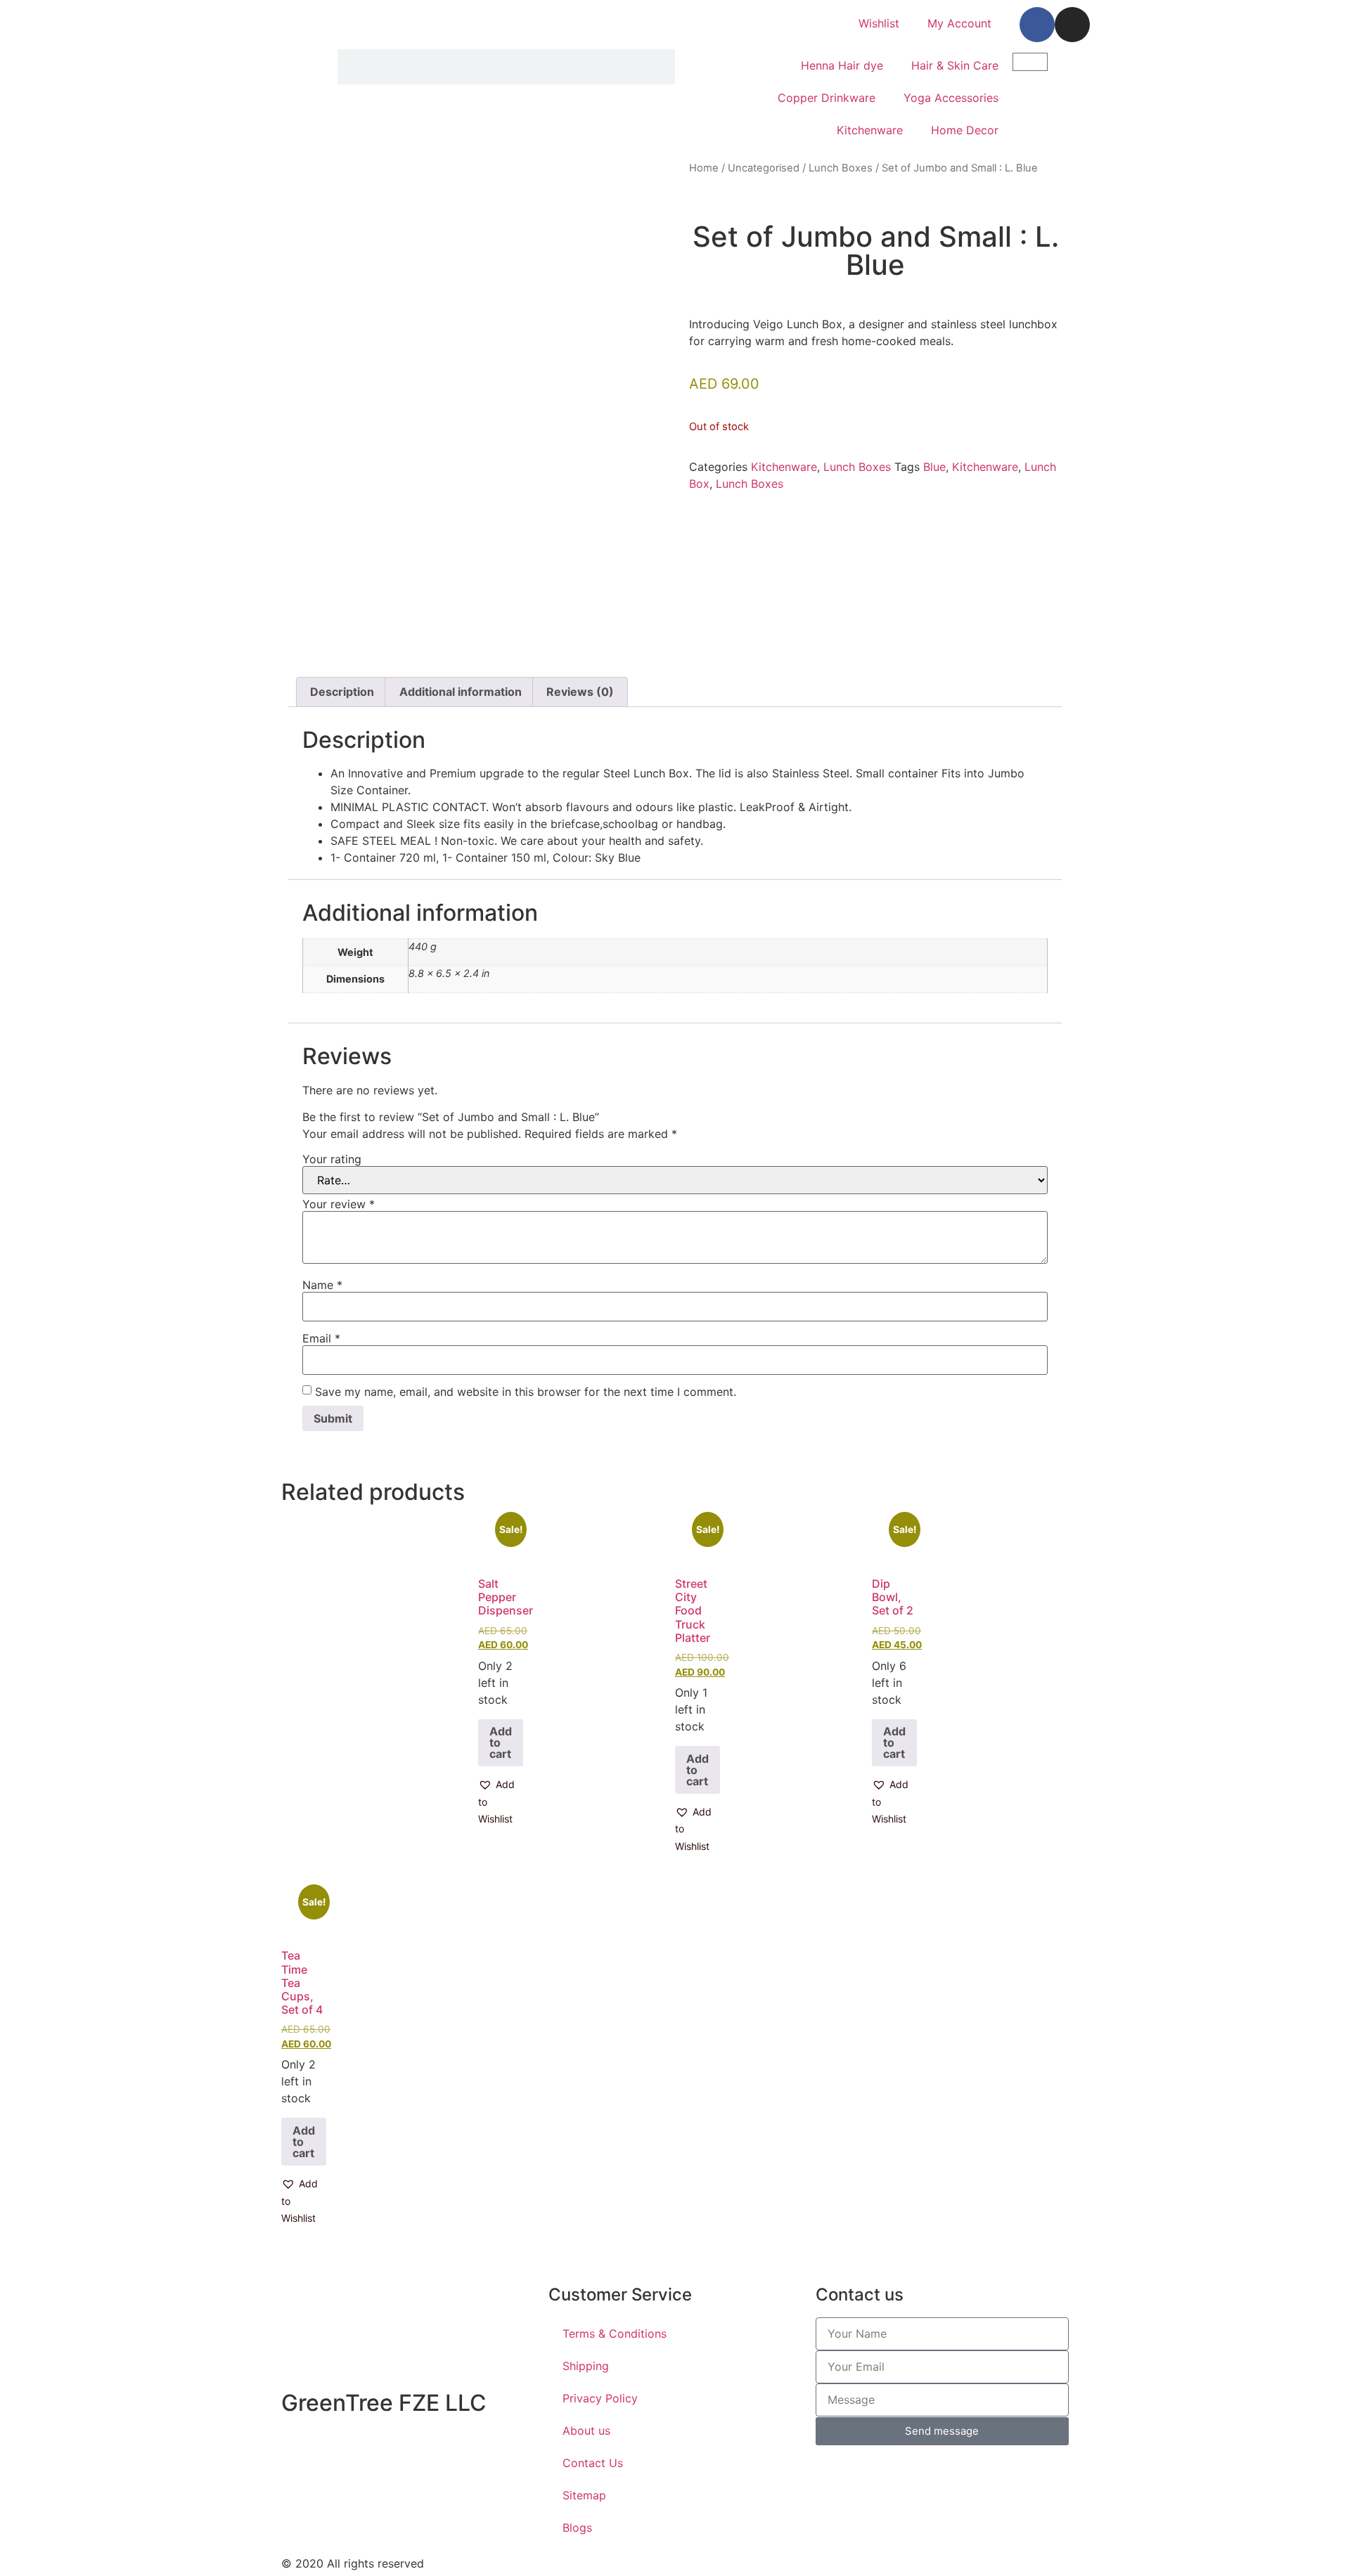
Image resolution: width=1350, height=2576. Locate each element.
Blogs (577, 2528)
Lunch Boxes (841, 168)
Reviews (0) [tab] (580, 692)
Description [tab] (342, 692)
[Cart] (1030, 62)
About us (586, 2431)
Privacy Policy (600, 2398)
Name (322, 1285)
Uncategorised (764, 168)
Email (321, 1338)
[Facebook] (1037, 25)
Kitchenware (870, 130)
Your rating (332, 1159)
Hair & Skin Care (955, 65)
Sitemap (584, 2495)
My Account (959, 23)
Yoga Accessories (951, 98)
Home (704, 168)
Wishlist (879, 23)
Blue (934, 467)
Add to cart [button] (501, 1742)
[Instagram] (1072, 25)
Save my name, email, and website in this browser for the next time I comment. (526, 1392)
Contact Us (593, 2463)
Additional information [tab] (461, 692)
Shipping (586, 2366)
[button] (500, 1802)
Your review (339, 1204)
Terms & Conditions (615, 2334)
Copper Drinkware (827, 98)
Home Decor (965, 130)
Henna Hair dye (842, 65)
